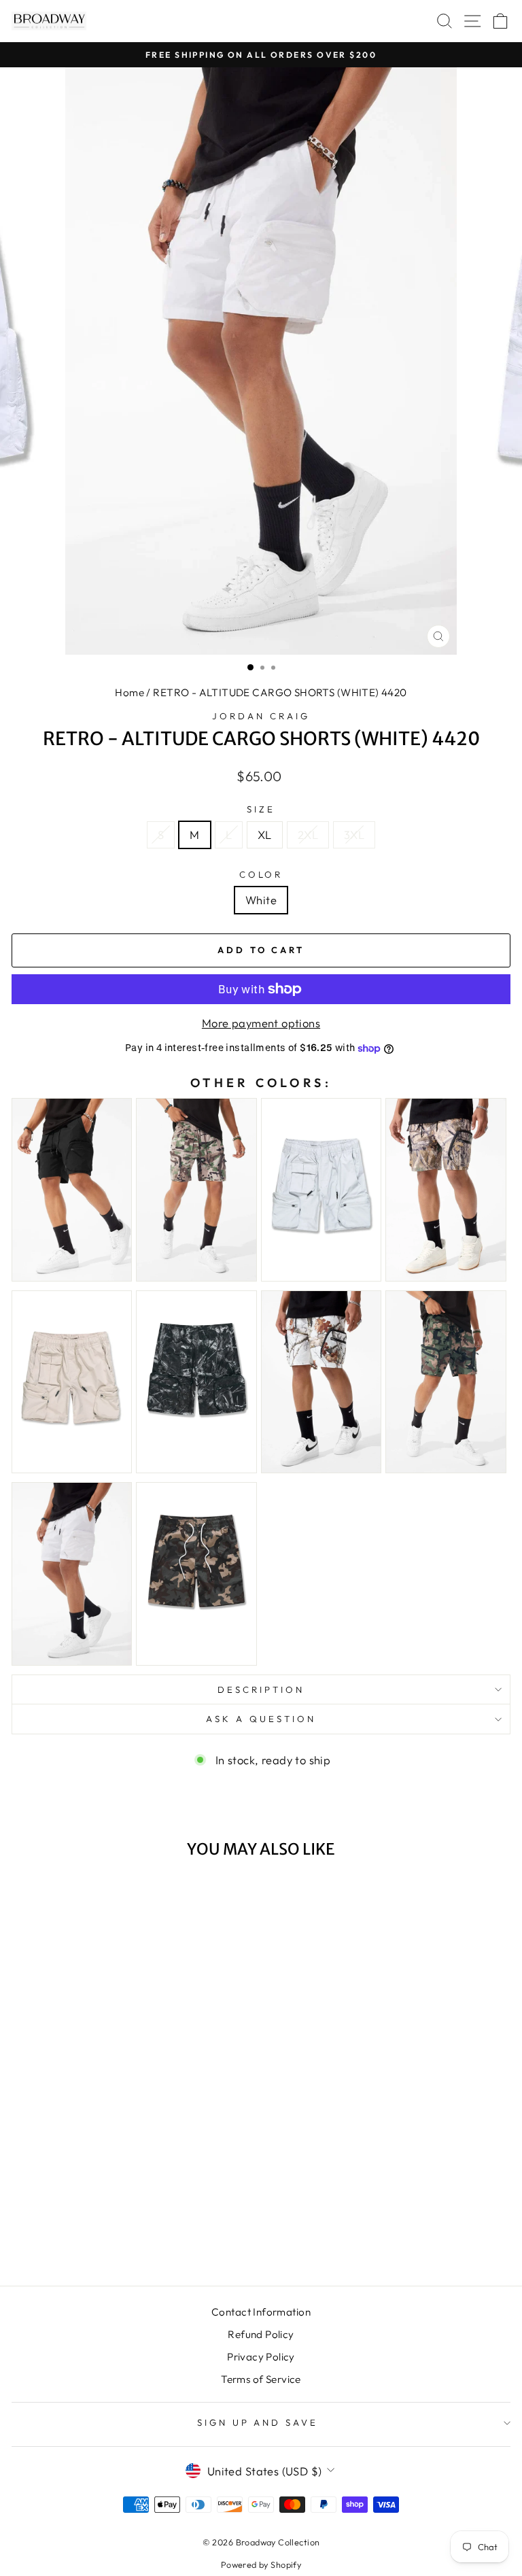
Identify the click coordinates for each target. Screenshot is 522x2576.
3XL (354, 835)
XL (265, 835)
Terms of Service (261, 2379)
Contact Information (261, 2312)
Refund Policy (261, 2334)
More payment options (261, 1023)
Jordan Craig (261, 716)
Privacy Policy (261, 2357)
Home (129, 692)
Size (261, 809)
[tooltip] (72, 1190)
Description (261, 1689)
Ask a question (261, 1719)
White (261, 900)
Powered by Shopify (261, 2564)
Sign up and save (258, 2422)
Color (261, 874)
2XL (308, 835)
